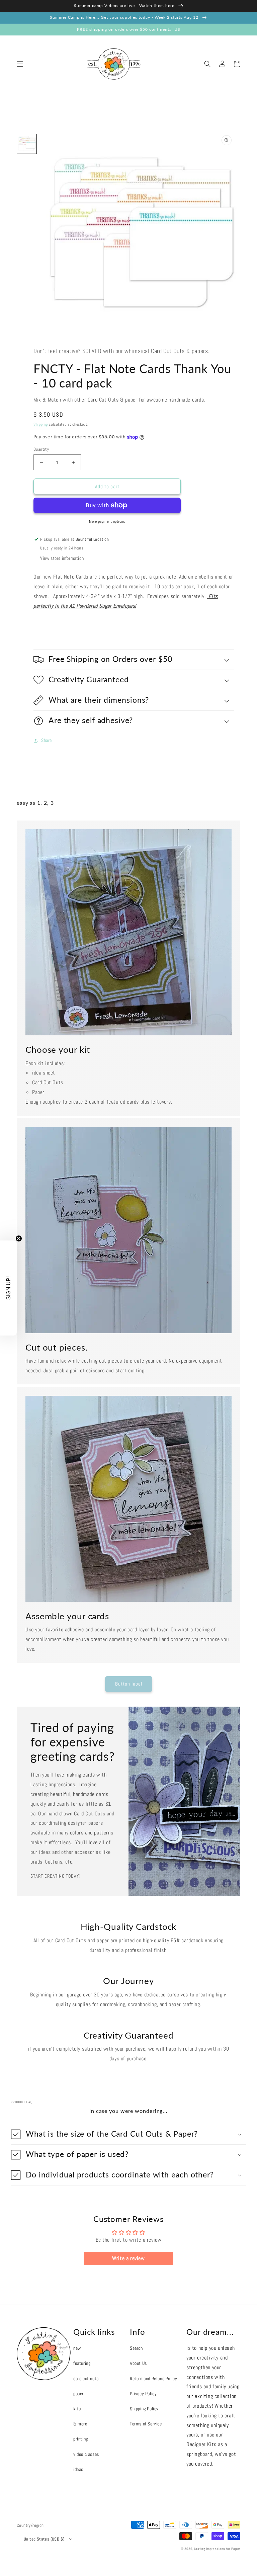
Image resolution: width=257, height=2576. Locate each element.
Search (136, 2348)
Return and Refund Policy (153, 2379)
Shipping (41, 424)
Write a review (128, 2258)
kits (77, 2409)
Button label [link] (129, 1684)
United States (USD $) (44, 2539)
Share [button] (47, 740)
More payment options (107, 521)
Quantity (41, 449)
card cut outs (86, 2379)
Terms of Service (146, 2424)
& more (80, 2424)
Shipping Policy (144, 2409)
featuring (82, 2363)
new (77, 2348)
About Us (138, 2363)
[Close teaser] (19, 1238)
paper (78, 2394)
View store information (62, 558)
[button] (20, 64)
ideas (78, 2469)
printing (81, 2439)
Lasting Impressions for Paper (217, 2549)
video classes (86, 2454)
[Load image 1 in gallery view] (27, 144)
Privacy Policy (143, 2394)
